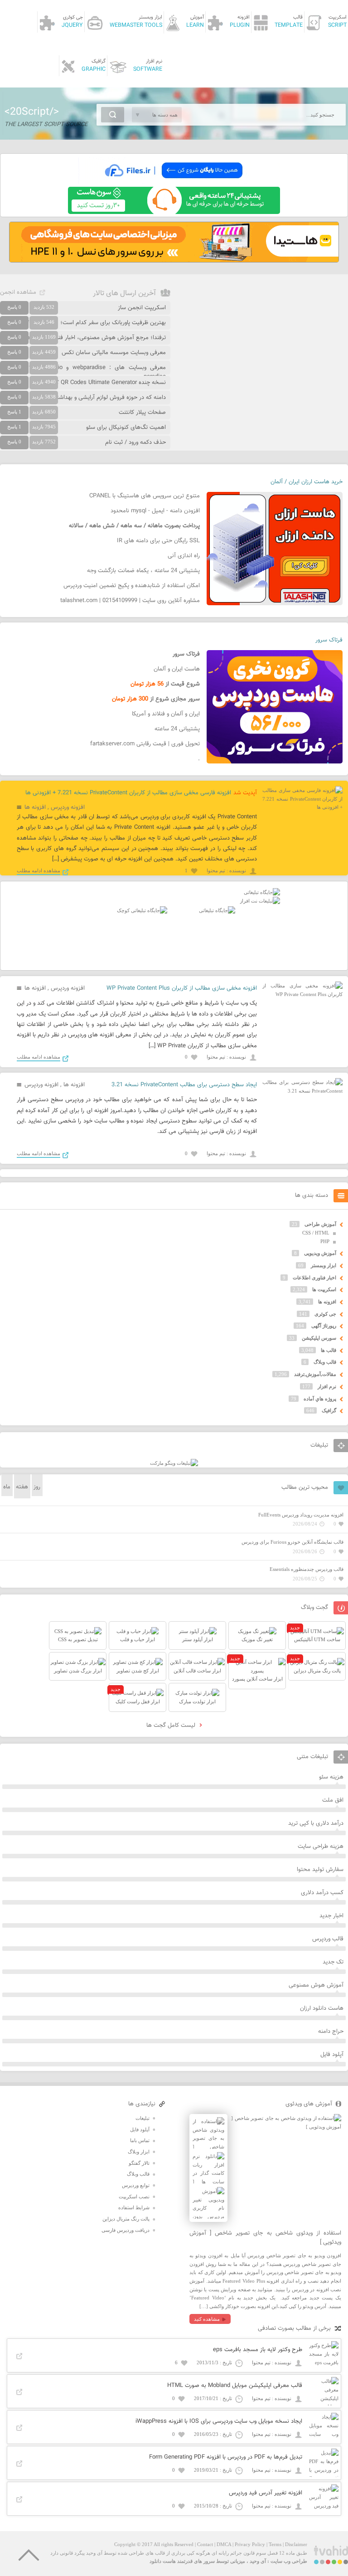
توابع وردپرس (136, 2185)
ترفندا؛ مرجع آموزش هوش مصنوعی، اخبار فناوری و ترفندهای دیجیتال (83, 338)
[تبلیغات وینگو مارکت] (174, 1463)
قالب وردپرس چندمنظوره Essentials (307, 1569)
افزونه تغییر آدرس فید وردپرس (266, 2493)
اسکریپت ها (324, 1289)
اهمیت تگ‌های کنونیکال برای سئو (126, 428)
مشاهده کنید (207, 2319)
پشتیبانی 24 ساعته (177, 729)
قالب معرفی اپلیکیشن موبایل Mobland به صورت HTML (235, 2386)
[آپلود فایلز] (174, 182)
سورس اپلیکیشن (319, 1338)
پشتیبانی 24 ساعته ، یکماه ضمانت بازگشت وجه (143, 571)
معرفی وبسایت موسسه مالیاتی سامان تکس (114, 353)
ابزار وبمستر (324, 1265)
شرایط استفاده (134, 2207)
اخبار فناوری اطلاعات (314, 1278)
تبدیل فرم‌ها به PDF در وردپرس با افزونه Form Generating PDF (226, 2457)
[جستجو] (113, 115)
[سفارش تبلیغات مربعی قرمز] (142, 910)
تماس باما (140, 2140)
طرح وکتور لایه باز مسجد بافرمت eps (258, 2350)
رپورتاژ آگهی (324, 1326)
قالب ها (329, 1350)
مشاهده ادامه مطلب (39, 870)
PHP (325, 1241)
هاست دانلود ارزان (322, 2008)
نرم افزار (327, 1386)
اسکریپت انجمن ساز (142, 308)
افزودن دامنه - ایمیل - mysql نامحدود (155, 511)
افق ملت (333, 1800)
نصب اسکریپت (134, 2197)
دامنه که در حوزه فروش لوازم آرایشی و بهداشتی (109, 398)
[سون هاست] (174, 212)
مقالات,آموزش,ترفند (315, 1374)
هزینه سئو (331, 1777)
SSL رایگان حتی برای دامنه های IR (158, 541)
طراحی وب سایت (289, 2561)
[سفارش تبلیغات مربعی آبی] (217, 910)
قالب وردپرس (328, 1939)
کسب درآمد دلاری (322, 1893)
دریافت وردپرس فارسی (126, 2230)
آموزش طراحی (320, 1224)
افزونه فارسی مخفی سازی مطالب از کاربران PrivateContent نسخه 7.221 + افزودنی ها (128, 793)
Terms (275, 2544)
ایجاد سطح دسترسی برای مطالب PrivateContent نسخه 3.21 (184, 1085)
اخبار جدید (331, 1916)
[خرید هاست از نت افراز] (260, 901)
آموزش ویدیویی (320, 1253)
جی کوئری (325, 1314)
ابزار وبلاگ (139, 2152)
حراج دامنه (331, 2032)
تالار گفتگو (139, 2163)
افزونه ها (35, 807)
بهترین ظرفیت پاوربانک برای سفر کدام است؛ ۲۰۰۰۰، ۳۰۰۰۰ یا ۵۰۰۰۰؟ (83, 323)
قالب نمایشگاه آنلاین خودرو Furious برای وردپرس (292, 1542)
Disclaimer (296, 2544)
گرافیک (329, 1410)
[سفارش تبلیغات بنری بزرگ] (262, 892)
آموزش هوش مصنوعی (316, 1985)
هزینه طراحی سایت (321, 1847)
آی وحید (258, 2561)
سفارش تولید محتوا (320, 1870)
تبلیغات (143, 2118)
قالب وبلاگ (325, 1362)
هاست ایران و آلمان (177, 669)
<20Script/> (32, 112)
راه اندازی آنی (184, 556)
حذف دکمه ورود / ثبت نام (135, 442)
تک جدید (333, 1962)
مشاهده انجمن (18, 292)
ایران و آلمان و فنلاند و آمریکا (166, 714)
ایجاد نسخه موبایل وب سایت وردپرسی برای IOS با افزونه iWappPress (219, 2421)
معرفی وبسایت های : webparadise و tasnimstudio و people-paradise (83, 372)
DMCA (224, 2544)
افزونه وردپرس (68, 807)
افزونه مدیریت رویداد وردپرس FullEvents (301, 1515)
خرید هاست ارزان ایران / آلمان (307, 482)
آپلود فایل (332, 2055)
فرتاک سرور (329, 640)
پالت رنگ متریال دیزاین (126, 2219)
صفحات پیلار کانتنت (142, 413)
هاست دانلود (163, 2561)
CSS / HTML (316, 1233)
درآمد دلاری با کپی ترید (316, 1823)
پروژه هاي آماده (320, 1399)
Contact (205, 2544)
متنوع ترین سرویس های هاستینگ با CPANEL (145, 496)
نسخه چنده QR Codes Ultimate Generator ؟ (111, 383)
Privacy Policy (250, 2544)
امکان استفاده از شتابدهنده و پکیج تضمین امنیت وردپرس (132, 586)
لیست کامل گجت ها (172, 1725)
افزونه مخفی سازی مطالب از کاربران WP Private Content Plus (182, 988)
